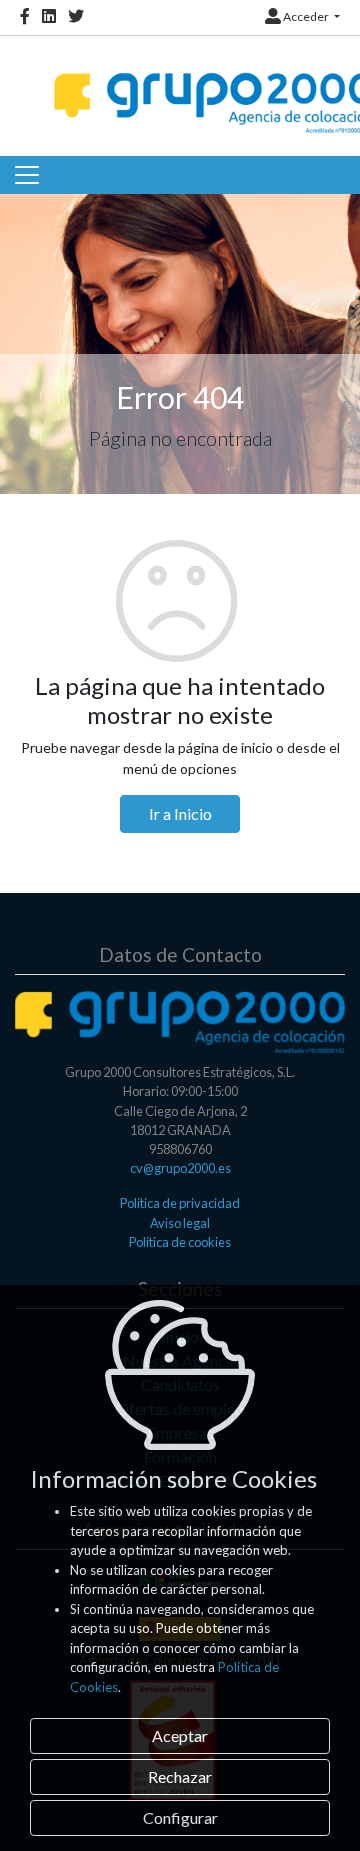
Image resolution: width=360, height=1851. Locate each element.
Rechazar (180, 1776)
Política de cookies (180, 1242)
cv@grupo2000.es (180, 1168)
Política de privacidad (180, 1203)
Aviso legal (180, 1223)
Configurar (180, 1817)
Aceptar (180, 1735)
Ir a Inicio (180, 813)
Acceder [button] (306, 16)
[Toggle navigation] (27, 175)
